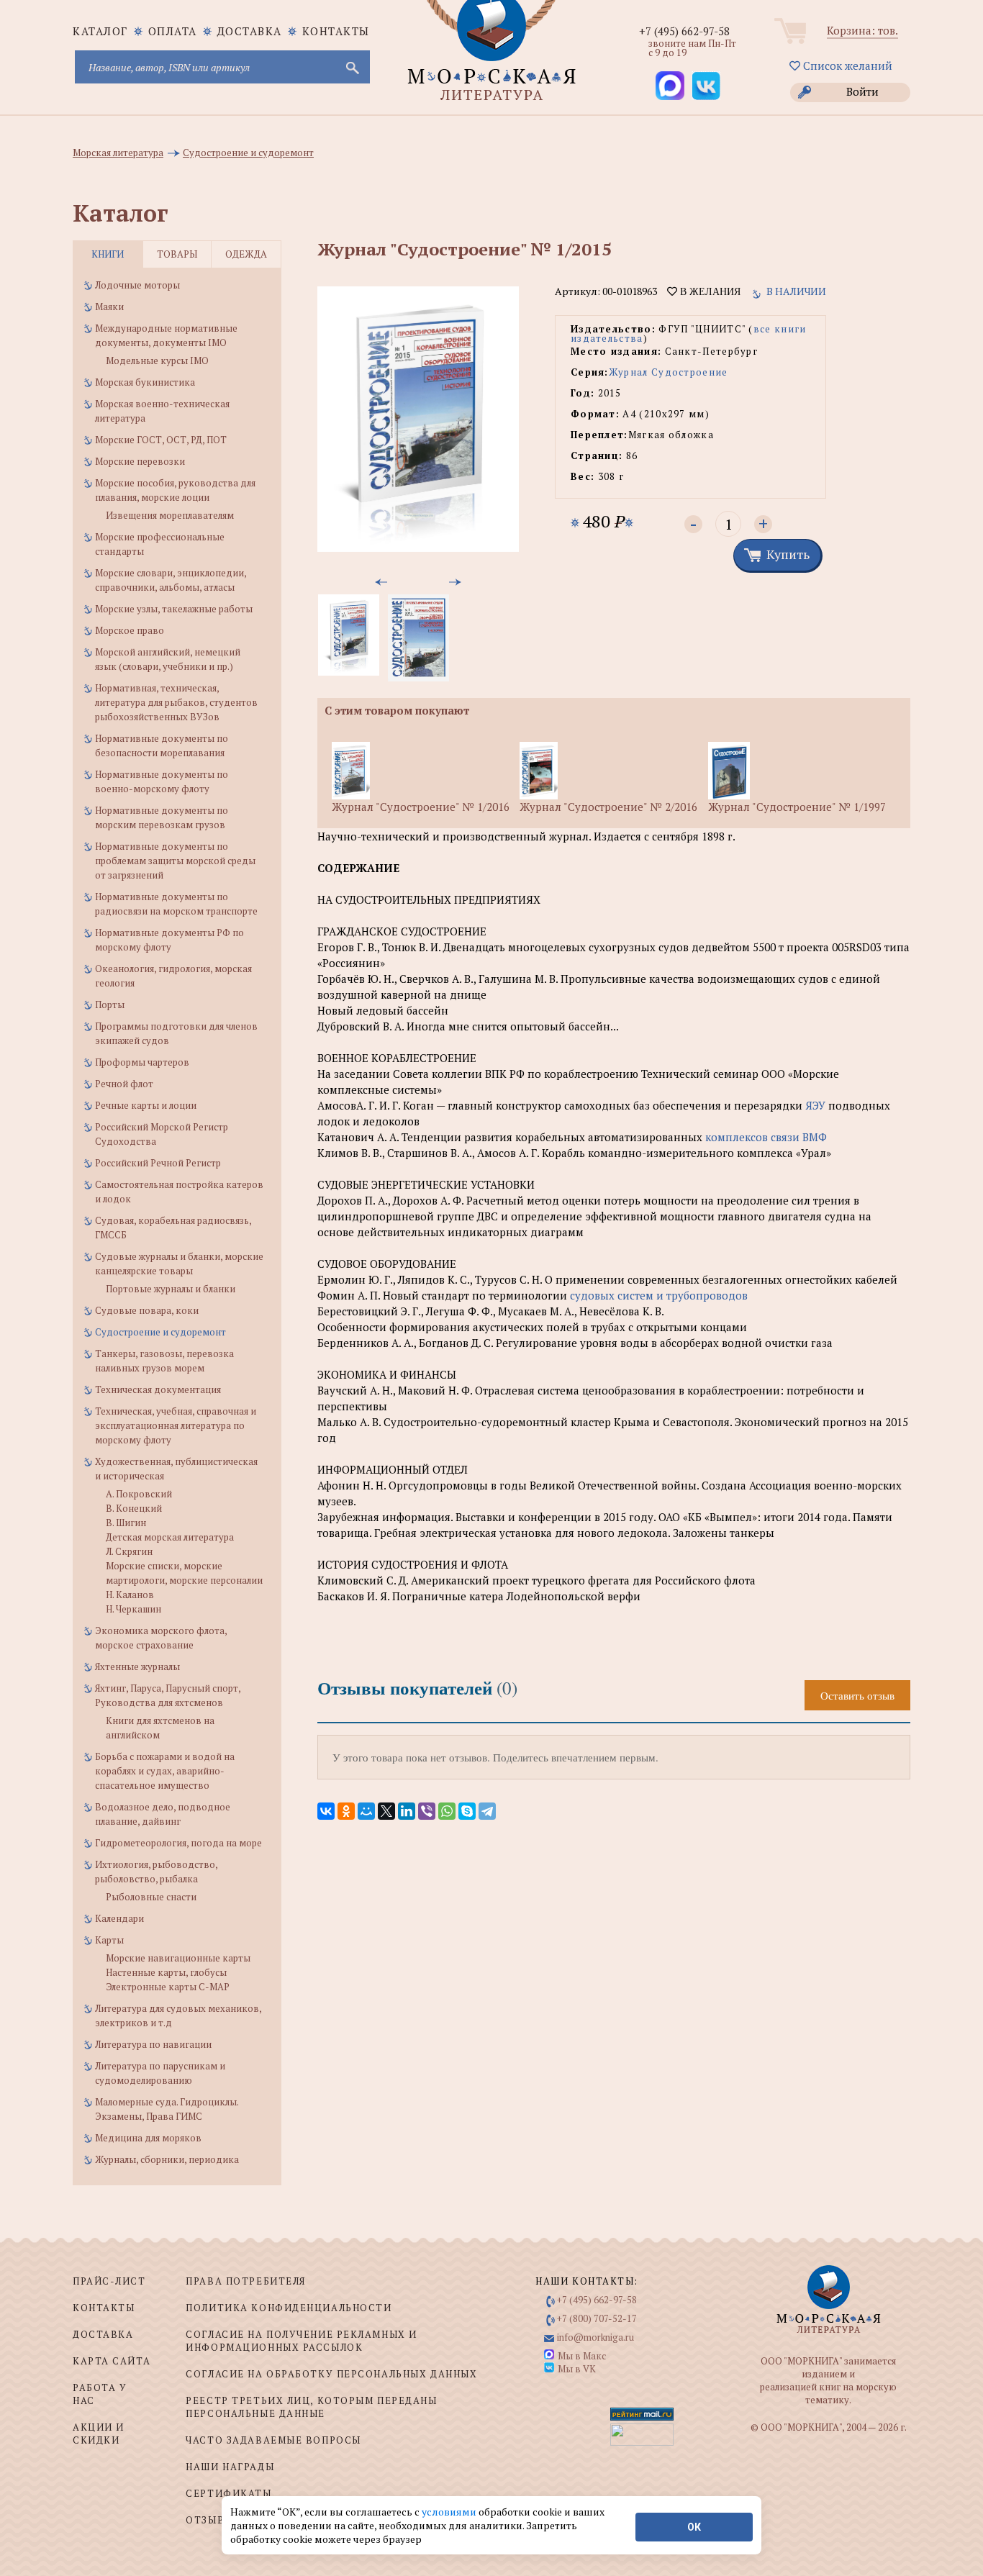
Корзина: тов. (862, 30)
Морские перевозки (140, 461)
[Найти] (351, 67)
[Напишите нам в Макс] (670, 86)
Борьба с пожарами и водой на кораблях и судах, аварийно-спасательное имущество (165, 1771)
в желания (709, 291)
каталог (100, 31)
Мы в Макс (582, 2356)
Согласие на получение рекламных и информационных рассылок (301, 2341)
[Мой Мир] (366, 1811)
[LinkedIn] (407, 1811)
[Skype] (467, 1811)
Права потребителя (246, 2281)
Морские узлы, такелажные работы (174, 609)
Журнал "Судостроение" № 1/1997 (797, 807)
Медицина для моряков (148, 2138)
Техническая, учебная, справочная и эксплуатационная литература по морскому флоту (176, 1425)
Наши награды (230, 2467)
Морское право (130, 630)
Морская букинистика (145, 382)
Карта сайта (112, 2361)
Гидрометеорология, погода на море (178, 1843)
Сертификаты (228, 2493)
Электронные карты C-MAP (168, 1987)
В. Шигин (126, 1523)
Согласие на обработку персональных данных (331, 2374)
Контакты (336, 31)
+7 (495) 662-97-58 (684, 31)
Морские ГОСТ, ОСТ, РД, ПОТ (161, 440)
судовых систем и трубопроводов (659, 1295)
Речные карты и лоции (146, 1105)
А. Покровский (139, 1494)
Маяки (109, 307)
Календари (119, 1918)
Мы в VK (577, 2369)
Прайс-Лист (109, 2281)
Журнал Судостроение (669, 372)
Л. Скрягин (129, 1551)
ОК (694, 2527)
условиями (450, 2512)
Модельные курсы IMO (157, 360)
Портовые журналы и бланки (171, 1289)
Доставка (250, 31)
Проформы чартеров (142, 1062)
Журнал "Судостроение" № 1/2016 (421, 807)
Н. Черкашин (133, 1609)
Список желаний (846, 65)
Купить (788, 554)
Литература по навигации (153, 2044)
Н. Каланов (130, 1595)
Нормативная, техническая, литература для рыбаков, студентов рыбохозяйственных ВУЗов (176, 702)
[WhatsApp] (447, 1811)
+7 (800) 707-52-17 (597, 2318)
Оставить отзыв (857, 1695)
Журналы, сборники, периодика (167, 2159)
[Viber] (427, 1811)
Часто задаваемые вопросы (273, 2440)
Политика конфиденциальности (289, 2308)
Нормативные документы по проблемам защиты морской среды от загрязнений (175, 861)
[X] (386, 1811)
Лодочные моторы (137, 285)
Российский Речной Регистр (158, 1163)
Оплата (173, 31)
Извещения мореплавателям (170, 515)
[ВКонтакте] (326, 1811)
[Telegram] (487, 1811)
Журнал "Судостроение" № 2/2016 (608, 807)
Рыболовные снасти (151, 1897)
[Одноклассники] (346, 1811)
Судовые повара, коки (147, 1310)
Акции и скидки (99, 2434)
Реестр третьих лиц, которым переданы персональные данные (311, 2407)
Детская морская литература (170, 1537)
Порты (110, 1004)
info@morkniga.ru (595, 2337)
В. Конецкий (134, 1508)
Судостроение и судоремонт (160, 1332)
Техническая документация (158, 1389)
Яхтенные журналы (137, 1666)
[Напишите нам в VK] (706, 86)
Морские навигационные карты (178, 1958)
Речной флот (124, 1084)
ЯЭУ (815, 1105)
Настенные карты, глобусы (166, 1972)
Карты (109, 1940)
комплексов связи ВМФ (766, 1137)
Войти (862, 91)
